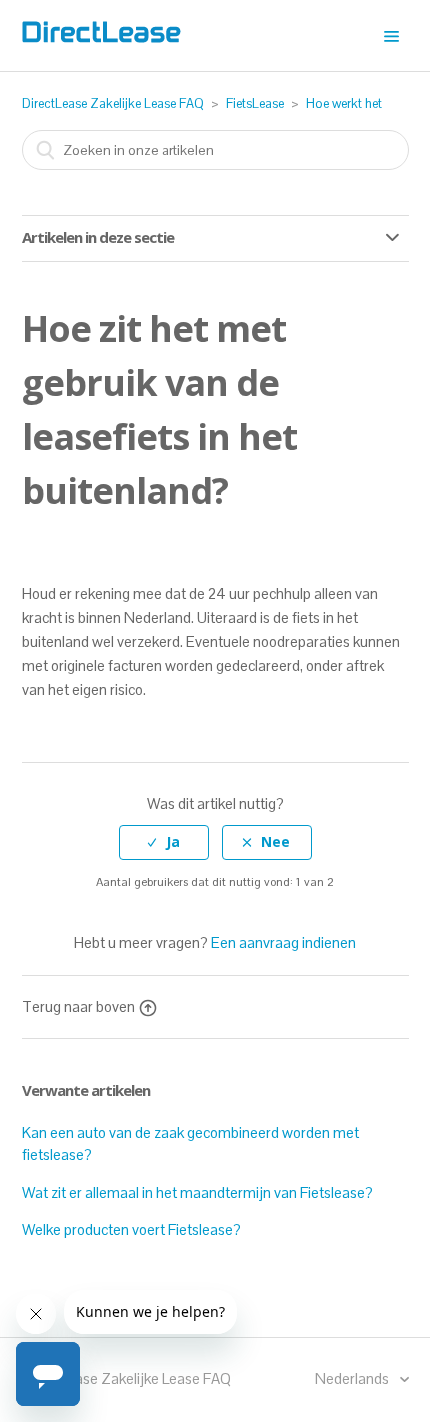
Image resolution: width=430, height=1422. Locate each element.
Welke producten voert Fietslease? (131, 1229)
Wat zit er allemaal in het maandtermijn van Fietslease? (197, 1192)
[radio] (164, 842)
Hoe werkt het (344, 103)
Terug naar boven (78, 1006)
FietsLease (255, 103)
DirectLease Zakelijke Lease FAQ (113, 103)
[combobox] (215, 150)
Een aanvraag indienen (283, 942)
